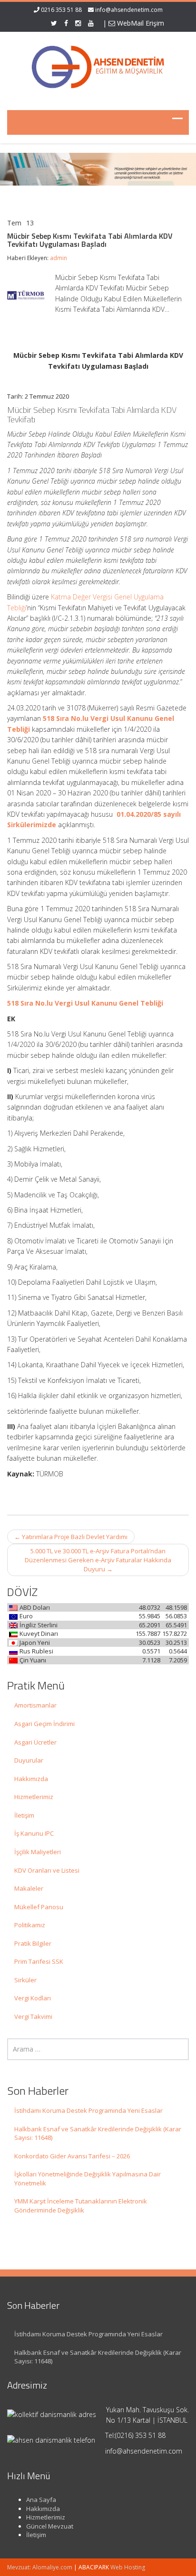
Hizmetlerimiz (34, 1797)
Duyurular (29, 1760)
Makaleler (29, 1888)
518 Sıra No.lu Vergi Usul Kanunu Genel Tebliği (85, 1003)
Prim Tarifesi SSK (39, 1961)
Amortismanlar (35, 1705)
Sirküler (25, 1980)
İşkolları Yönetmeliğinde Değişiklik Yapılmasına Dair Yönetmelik (88, 2179)
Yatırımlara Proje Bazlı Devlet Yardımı (71, 1537)
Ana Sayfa (41, 2500)
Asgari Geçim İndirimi (44, 1724)
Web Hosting (128, 2567)
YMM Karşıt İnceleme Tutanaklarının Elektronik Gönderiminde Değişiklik (81, 2206)
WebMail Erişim (140, 23)
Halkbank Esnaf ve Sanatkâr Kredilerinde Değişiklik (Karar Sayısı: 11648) (98, 2133)
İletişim (24, 1815)
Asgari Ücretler (35, 1742)
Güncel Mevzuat (50, 2526)
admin (59, 258)
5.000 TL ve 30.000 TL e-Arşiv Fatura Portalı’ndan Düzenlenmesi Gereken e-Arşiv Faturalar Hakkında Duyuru (98, 1560)
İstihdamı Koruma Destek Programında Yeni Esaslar (88, 2110)
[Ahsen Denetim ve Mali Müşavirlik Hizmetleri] (98, 65)
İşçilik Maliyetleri (38, 1852)
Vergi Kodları (33, 1998)
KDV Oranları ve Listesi (47, 1870)
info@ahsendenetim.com (129, 10)
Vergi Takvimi (33, 2016)
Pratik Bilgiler (33, 1943)
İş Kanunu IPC (34, 1833)
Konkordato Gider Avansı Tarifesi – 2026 (72, 2156)
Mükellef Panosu (39, 1907)
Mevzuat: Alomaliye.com (40, 2567)
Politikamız (30, 1925)
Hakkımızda (31, 1779)
